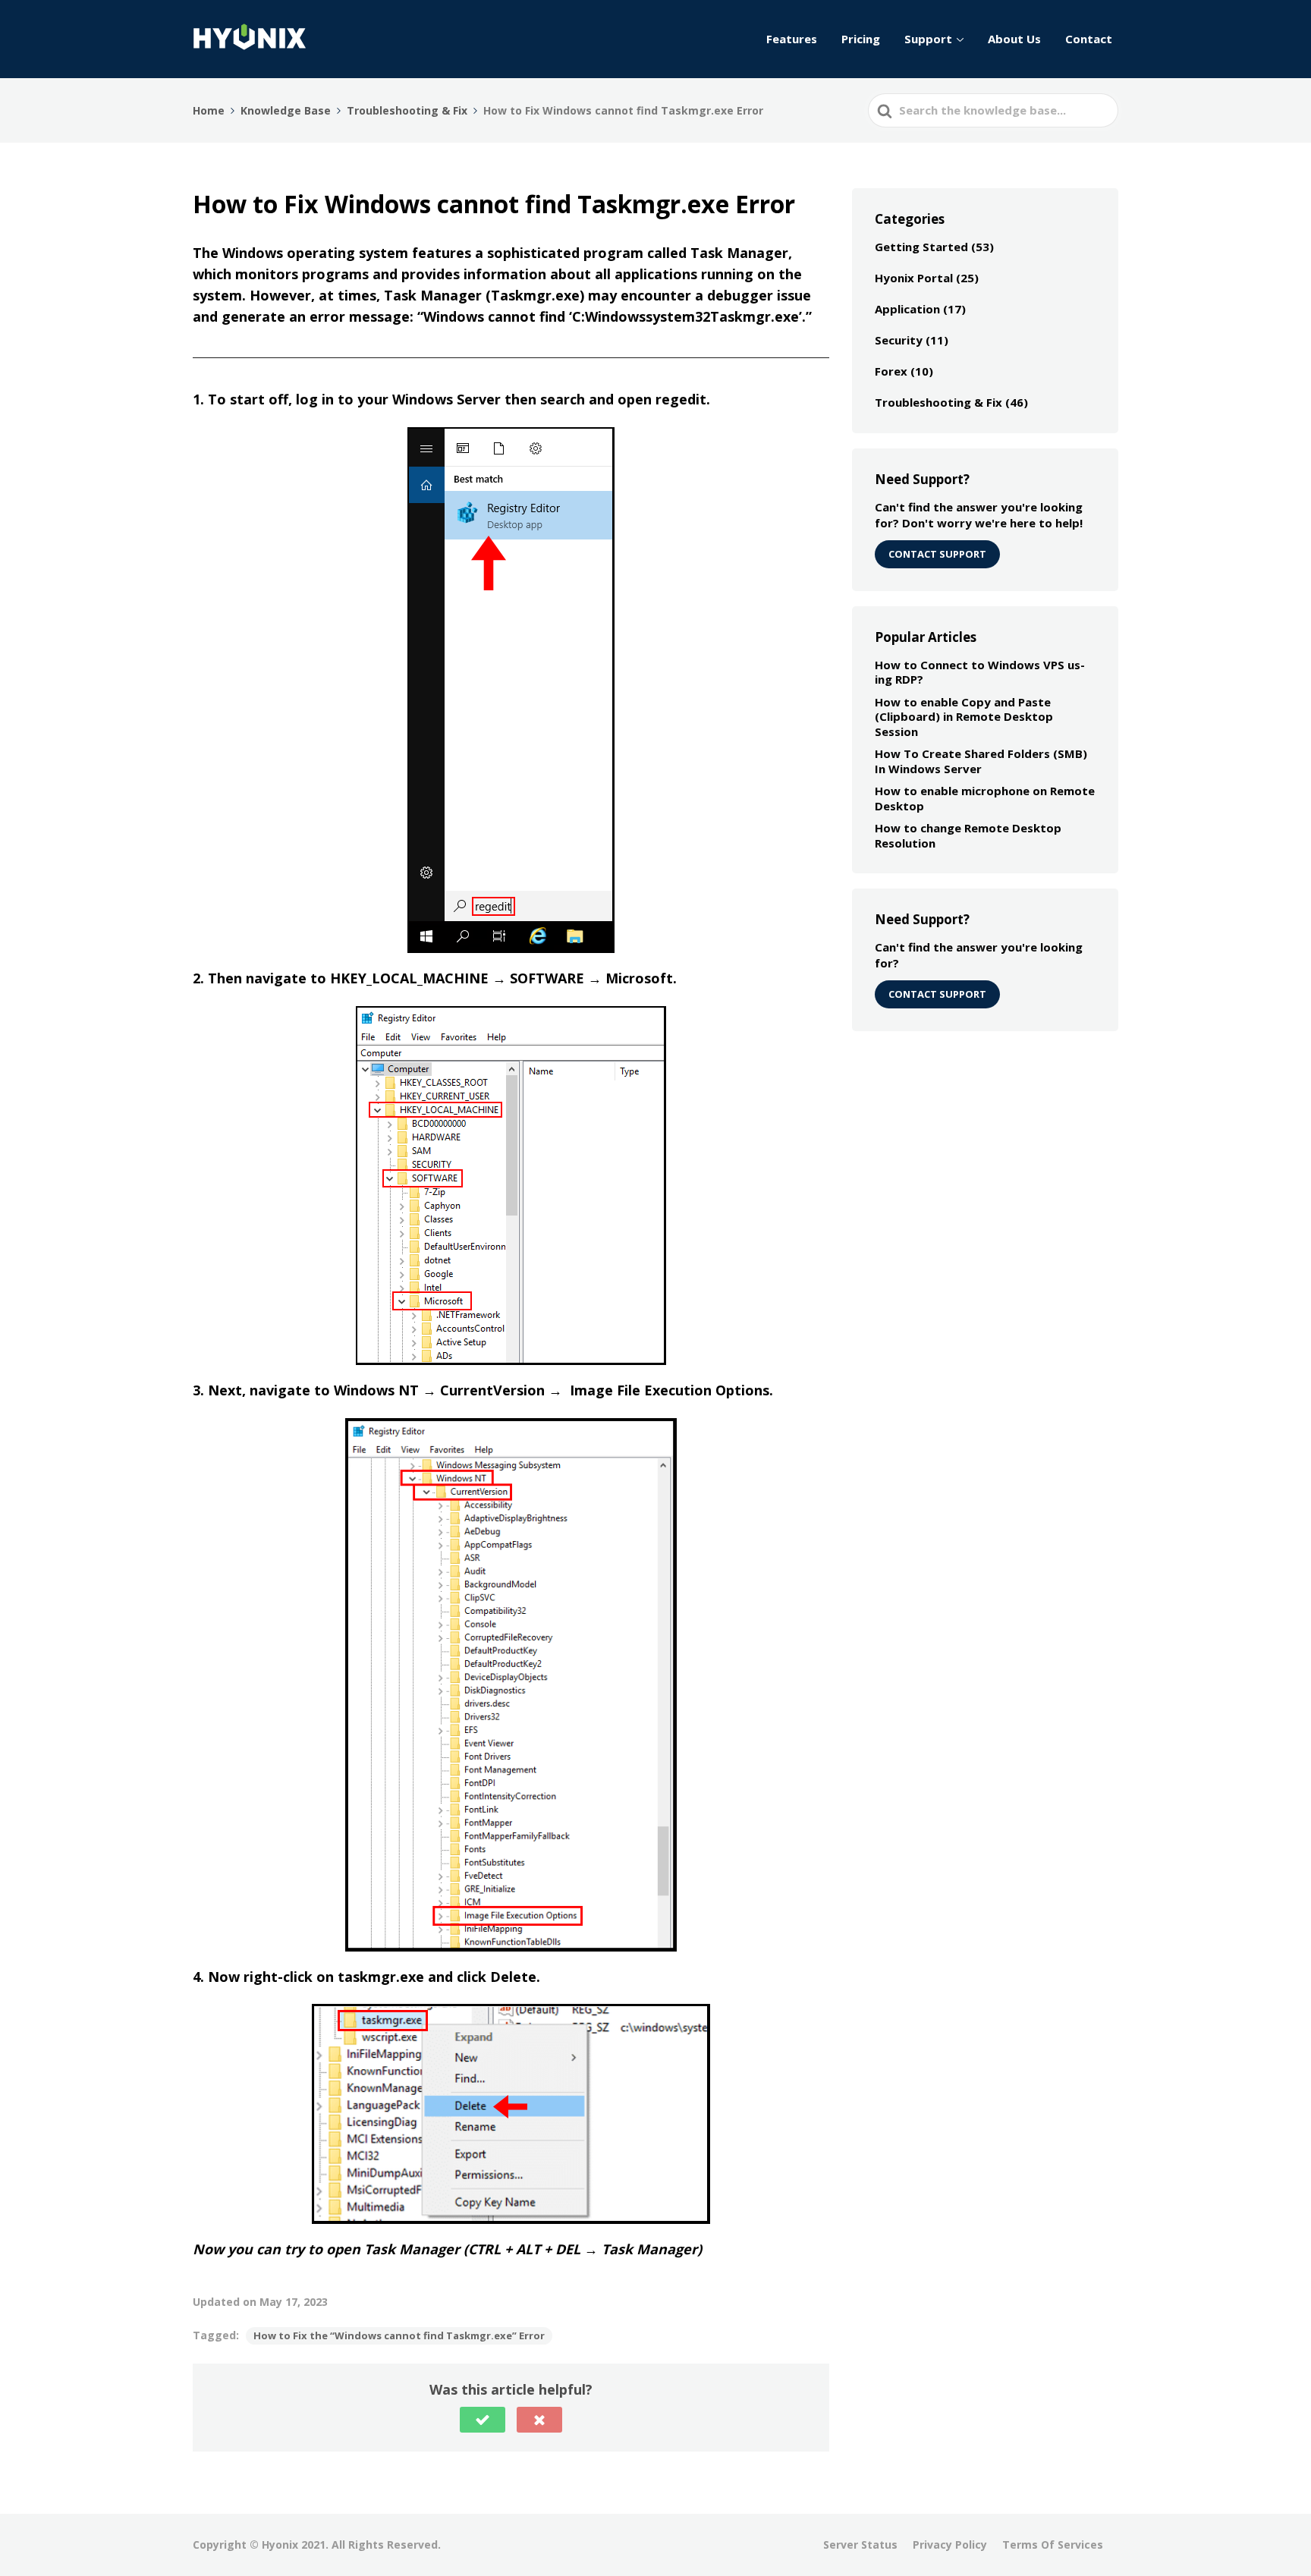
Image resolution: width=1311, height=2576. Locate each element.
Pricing (861, 39)
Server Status (860, 2545)
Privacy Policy (950, 2545)
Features (792, 39)
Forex (891, 371)
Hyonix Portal (914, 278)
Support (928, 39)
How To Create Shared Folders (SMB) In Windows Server (981, 761)
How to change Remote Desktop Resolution (968, 835)
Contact (1089, 39)
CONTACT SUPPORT (937, 554)
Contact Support (937, 994)
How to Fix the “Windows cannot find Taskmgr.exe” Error (399, 2335)
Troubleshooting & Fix (938, 402)
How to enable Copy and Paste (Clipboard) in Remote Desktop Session (964, 717)
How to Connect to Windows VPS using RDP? (980, 672)
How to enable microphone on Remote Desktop (985, 798)
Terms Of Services (1053, 2545)
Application (907, 309)
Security (899, 340)
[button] (483, 2420)
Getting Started (921, 247)
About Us (1014, 39)
